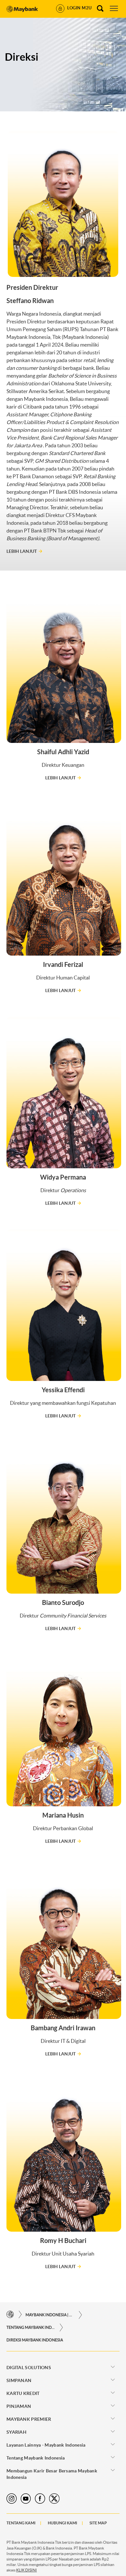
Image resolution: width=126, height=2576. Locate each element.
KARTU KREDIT (23, 2393)
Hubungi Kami (63, 2523)
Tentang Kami (21, 2523)
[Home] (10, 2315)
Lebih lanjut (22, 551)
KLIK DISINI (26, 2570)
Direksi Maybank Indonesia (35, 2340)
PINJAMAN (19, 2406)
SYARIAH (16, 2432)
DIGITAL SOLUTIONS (29, 2368)
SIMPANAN (19, 2380)
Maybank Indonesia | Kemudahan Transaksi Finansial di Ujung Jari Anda (50, 2315)
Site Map (98, 2523)
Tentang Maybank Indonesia (31, 2327)
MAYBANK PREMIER (29, 2419)
